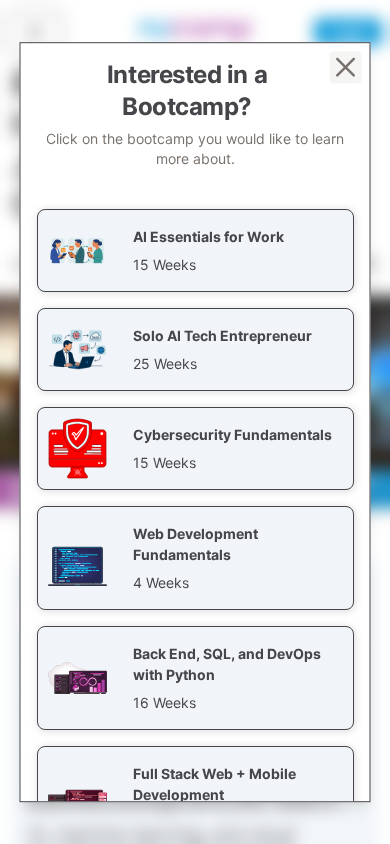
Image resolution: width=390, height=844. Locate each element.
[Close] (346, 67)
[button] (195, 250)
